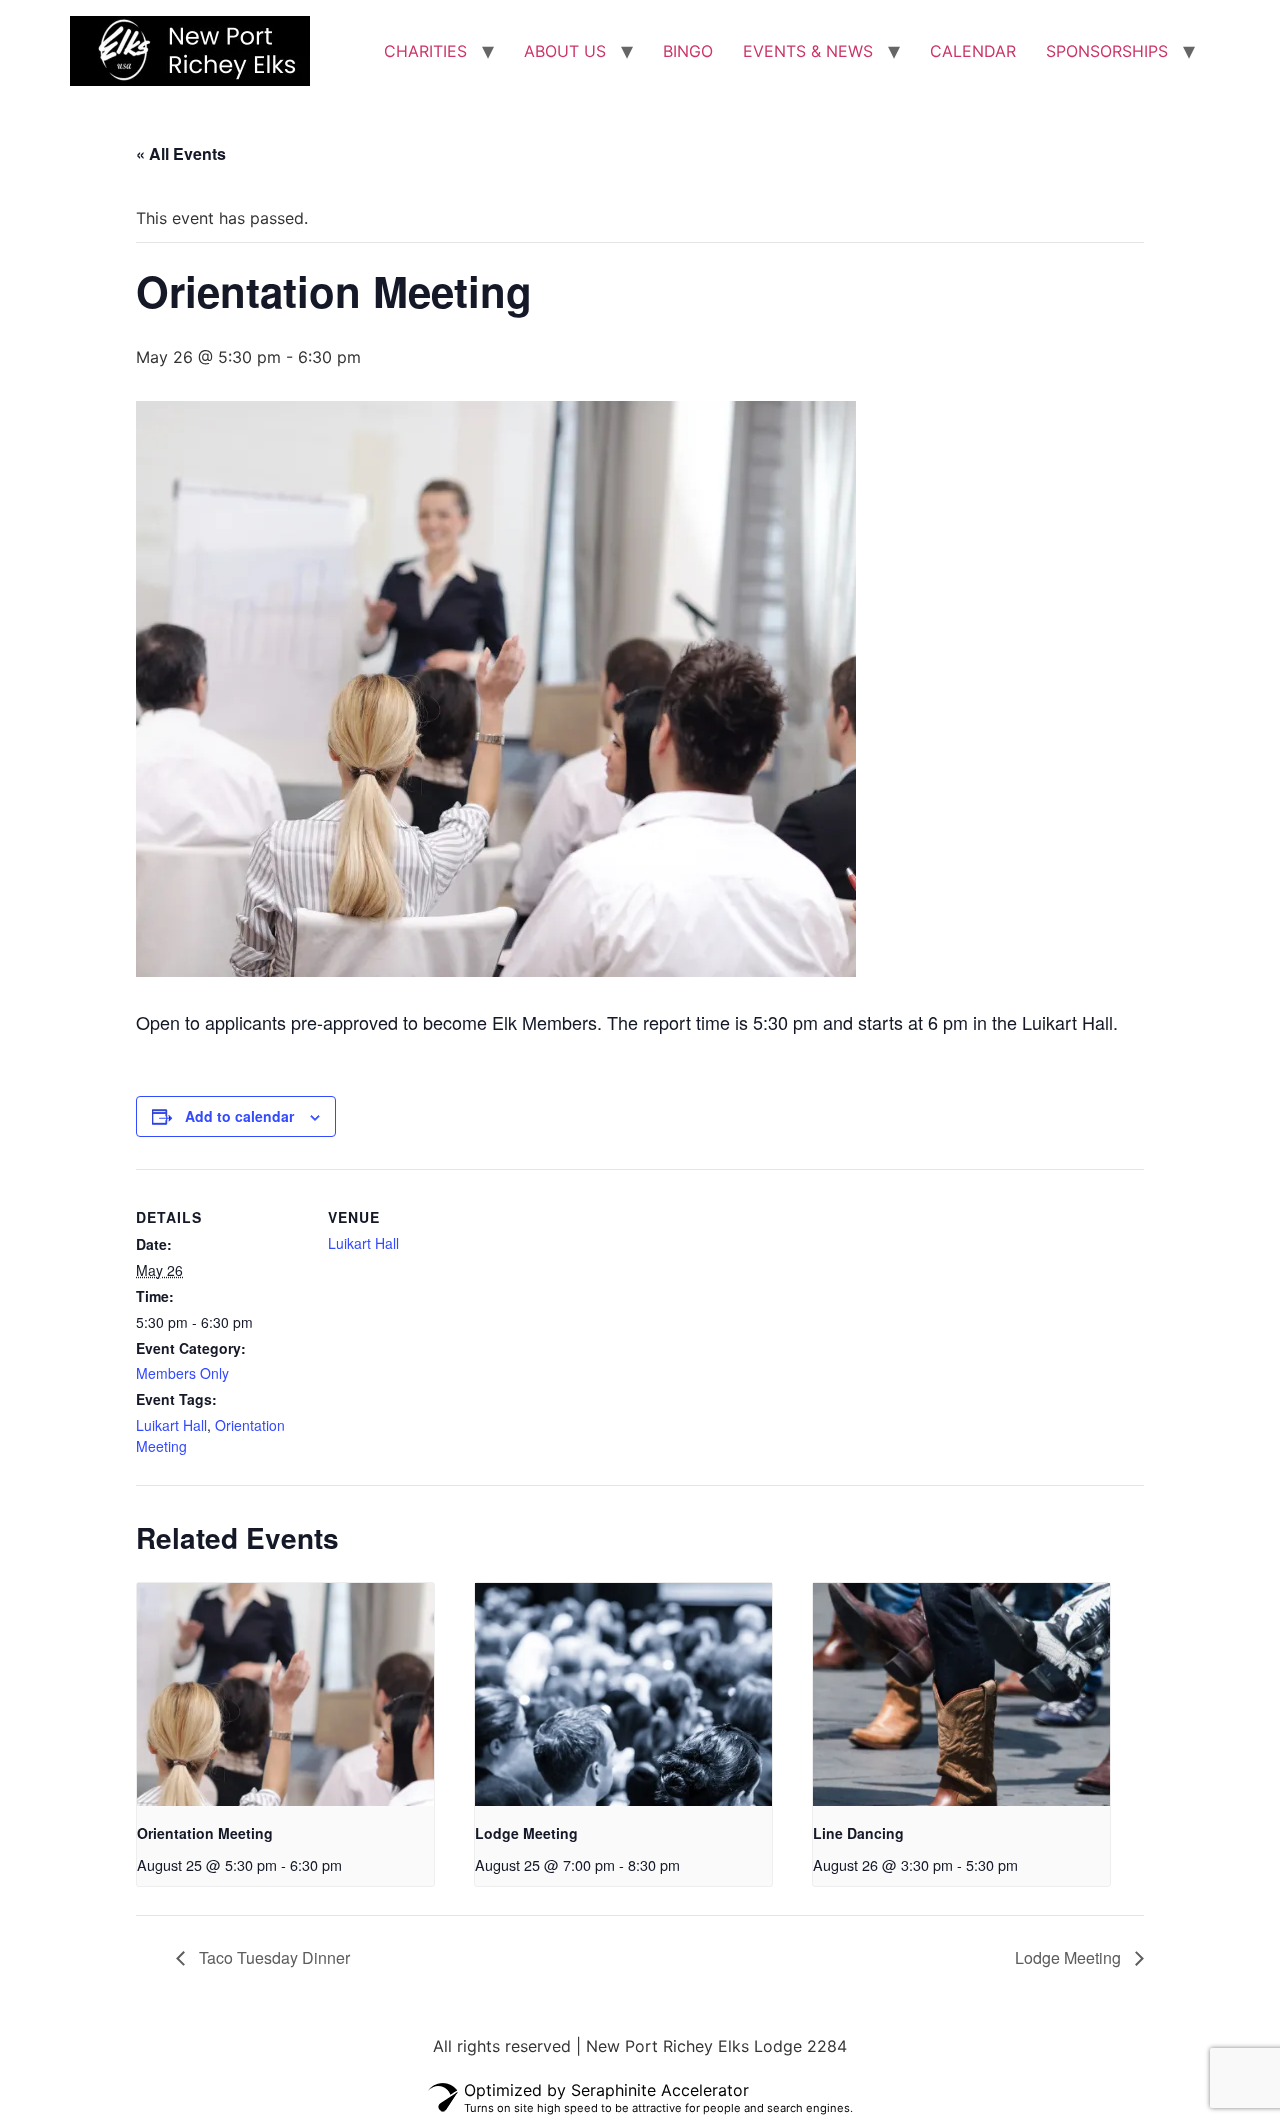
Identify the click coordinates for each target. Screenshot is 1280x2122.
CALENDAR (973, 51)
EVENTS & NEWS (808, 51)
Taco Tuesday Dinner (272, 1957)
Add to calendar (239, 1116)
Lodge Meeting (526, 1833)
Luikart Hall (171, 1425)
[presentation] (285, 1694)
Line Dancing (858, 1833)
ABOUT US (565, 51)
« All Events (181, 153)
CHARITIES (425, 51)
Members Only (182, 1373)
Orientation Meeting (205, 1833)
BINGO (688, 51)
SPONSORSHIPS (1107, 51)
